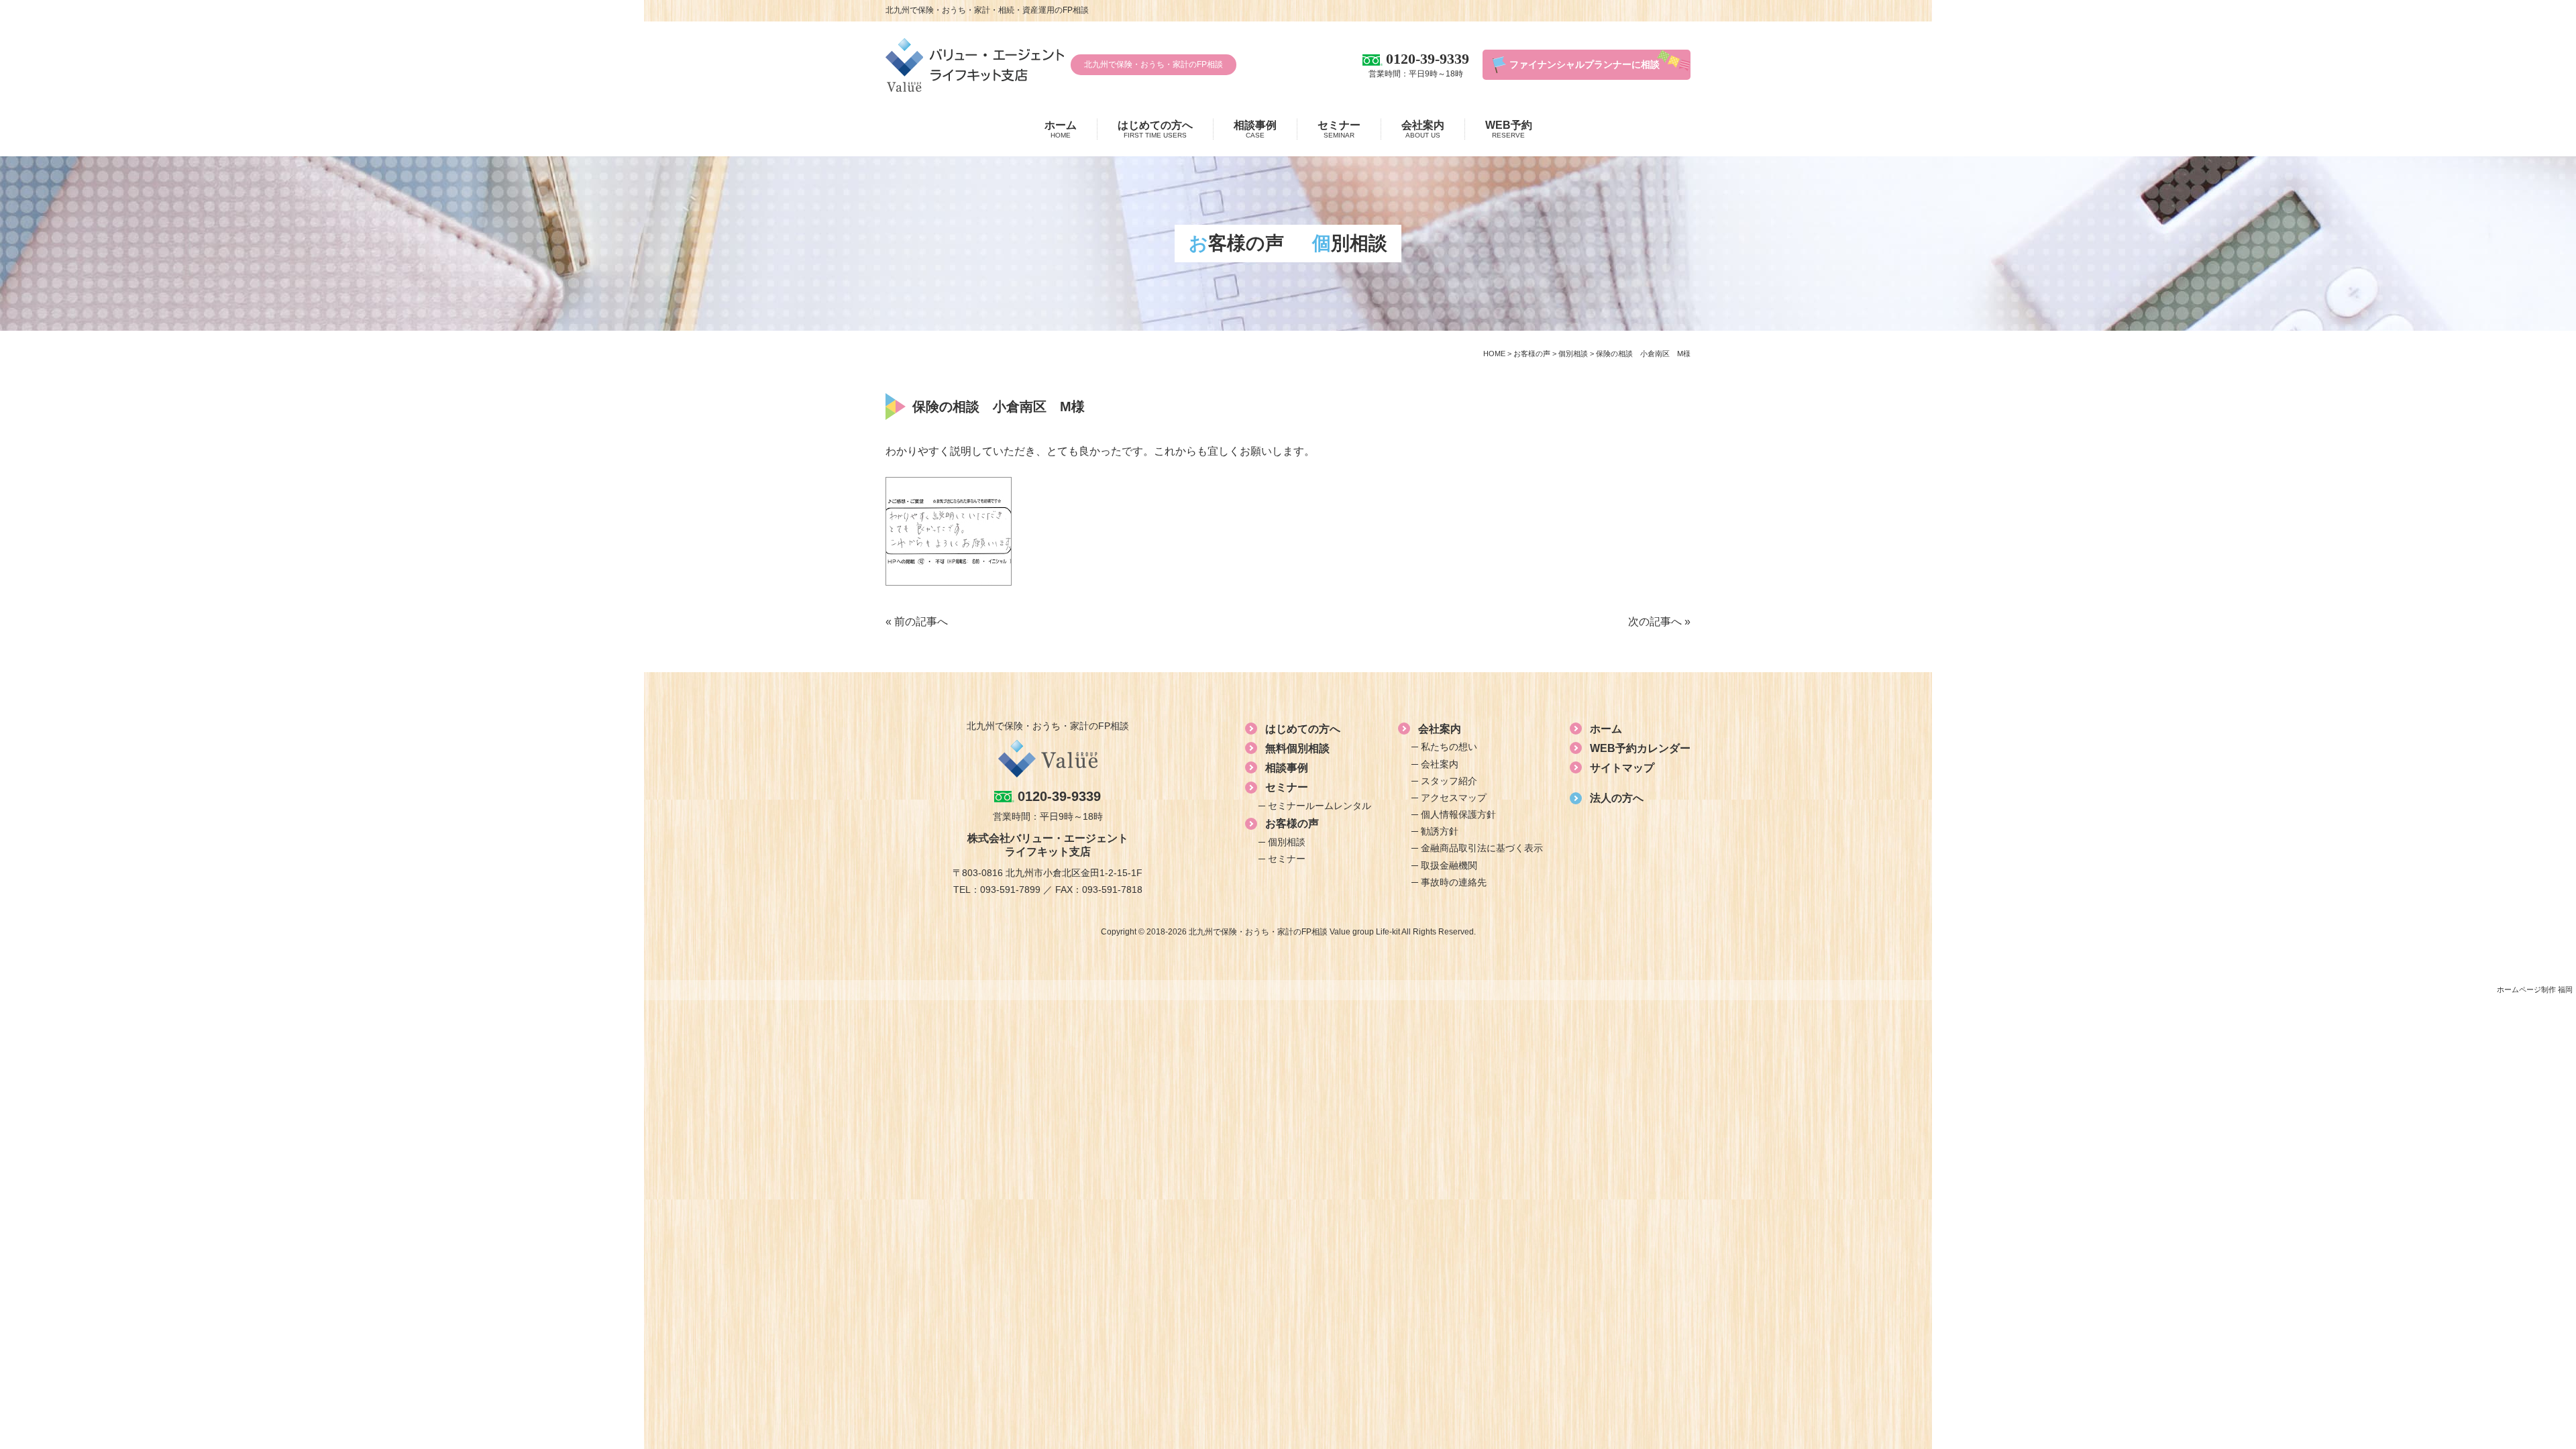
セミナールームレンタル (1320, 806)
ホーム (1061, 129)
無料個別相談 (1297, 748)
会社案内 (1423, 129)
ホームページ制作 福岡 (2535, 989)
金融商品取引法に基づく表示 (1482, 848)
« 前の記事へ (917, 622)
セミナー (1339, 129)
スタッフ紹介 (1449, 781)
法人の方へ (1617, 798)
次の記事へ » (1659, 622)
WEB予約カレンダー (1640, 748)
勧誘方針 (1440, 831)
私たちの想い (1449, 747)
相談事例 (1255, 129)
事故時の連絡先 (1454, 882)
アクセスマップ (1454, 798)
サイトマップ (1622, 768)
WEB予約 (1509, 129)
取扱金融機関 (1449, 865)
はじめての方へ (1155, 129)
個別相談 (1287, 842)
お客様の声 (1292, 823)
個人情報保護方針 (1458, 814)
